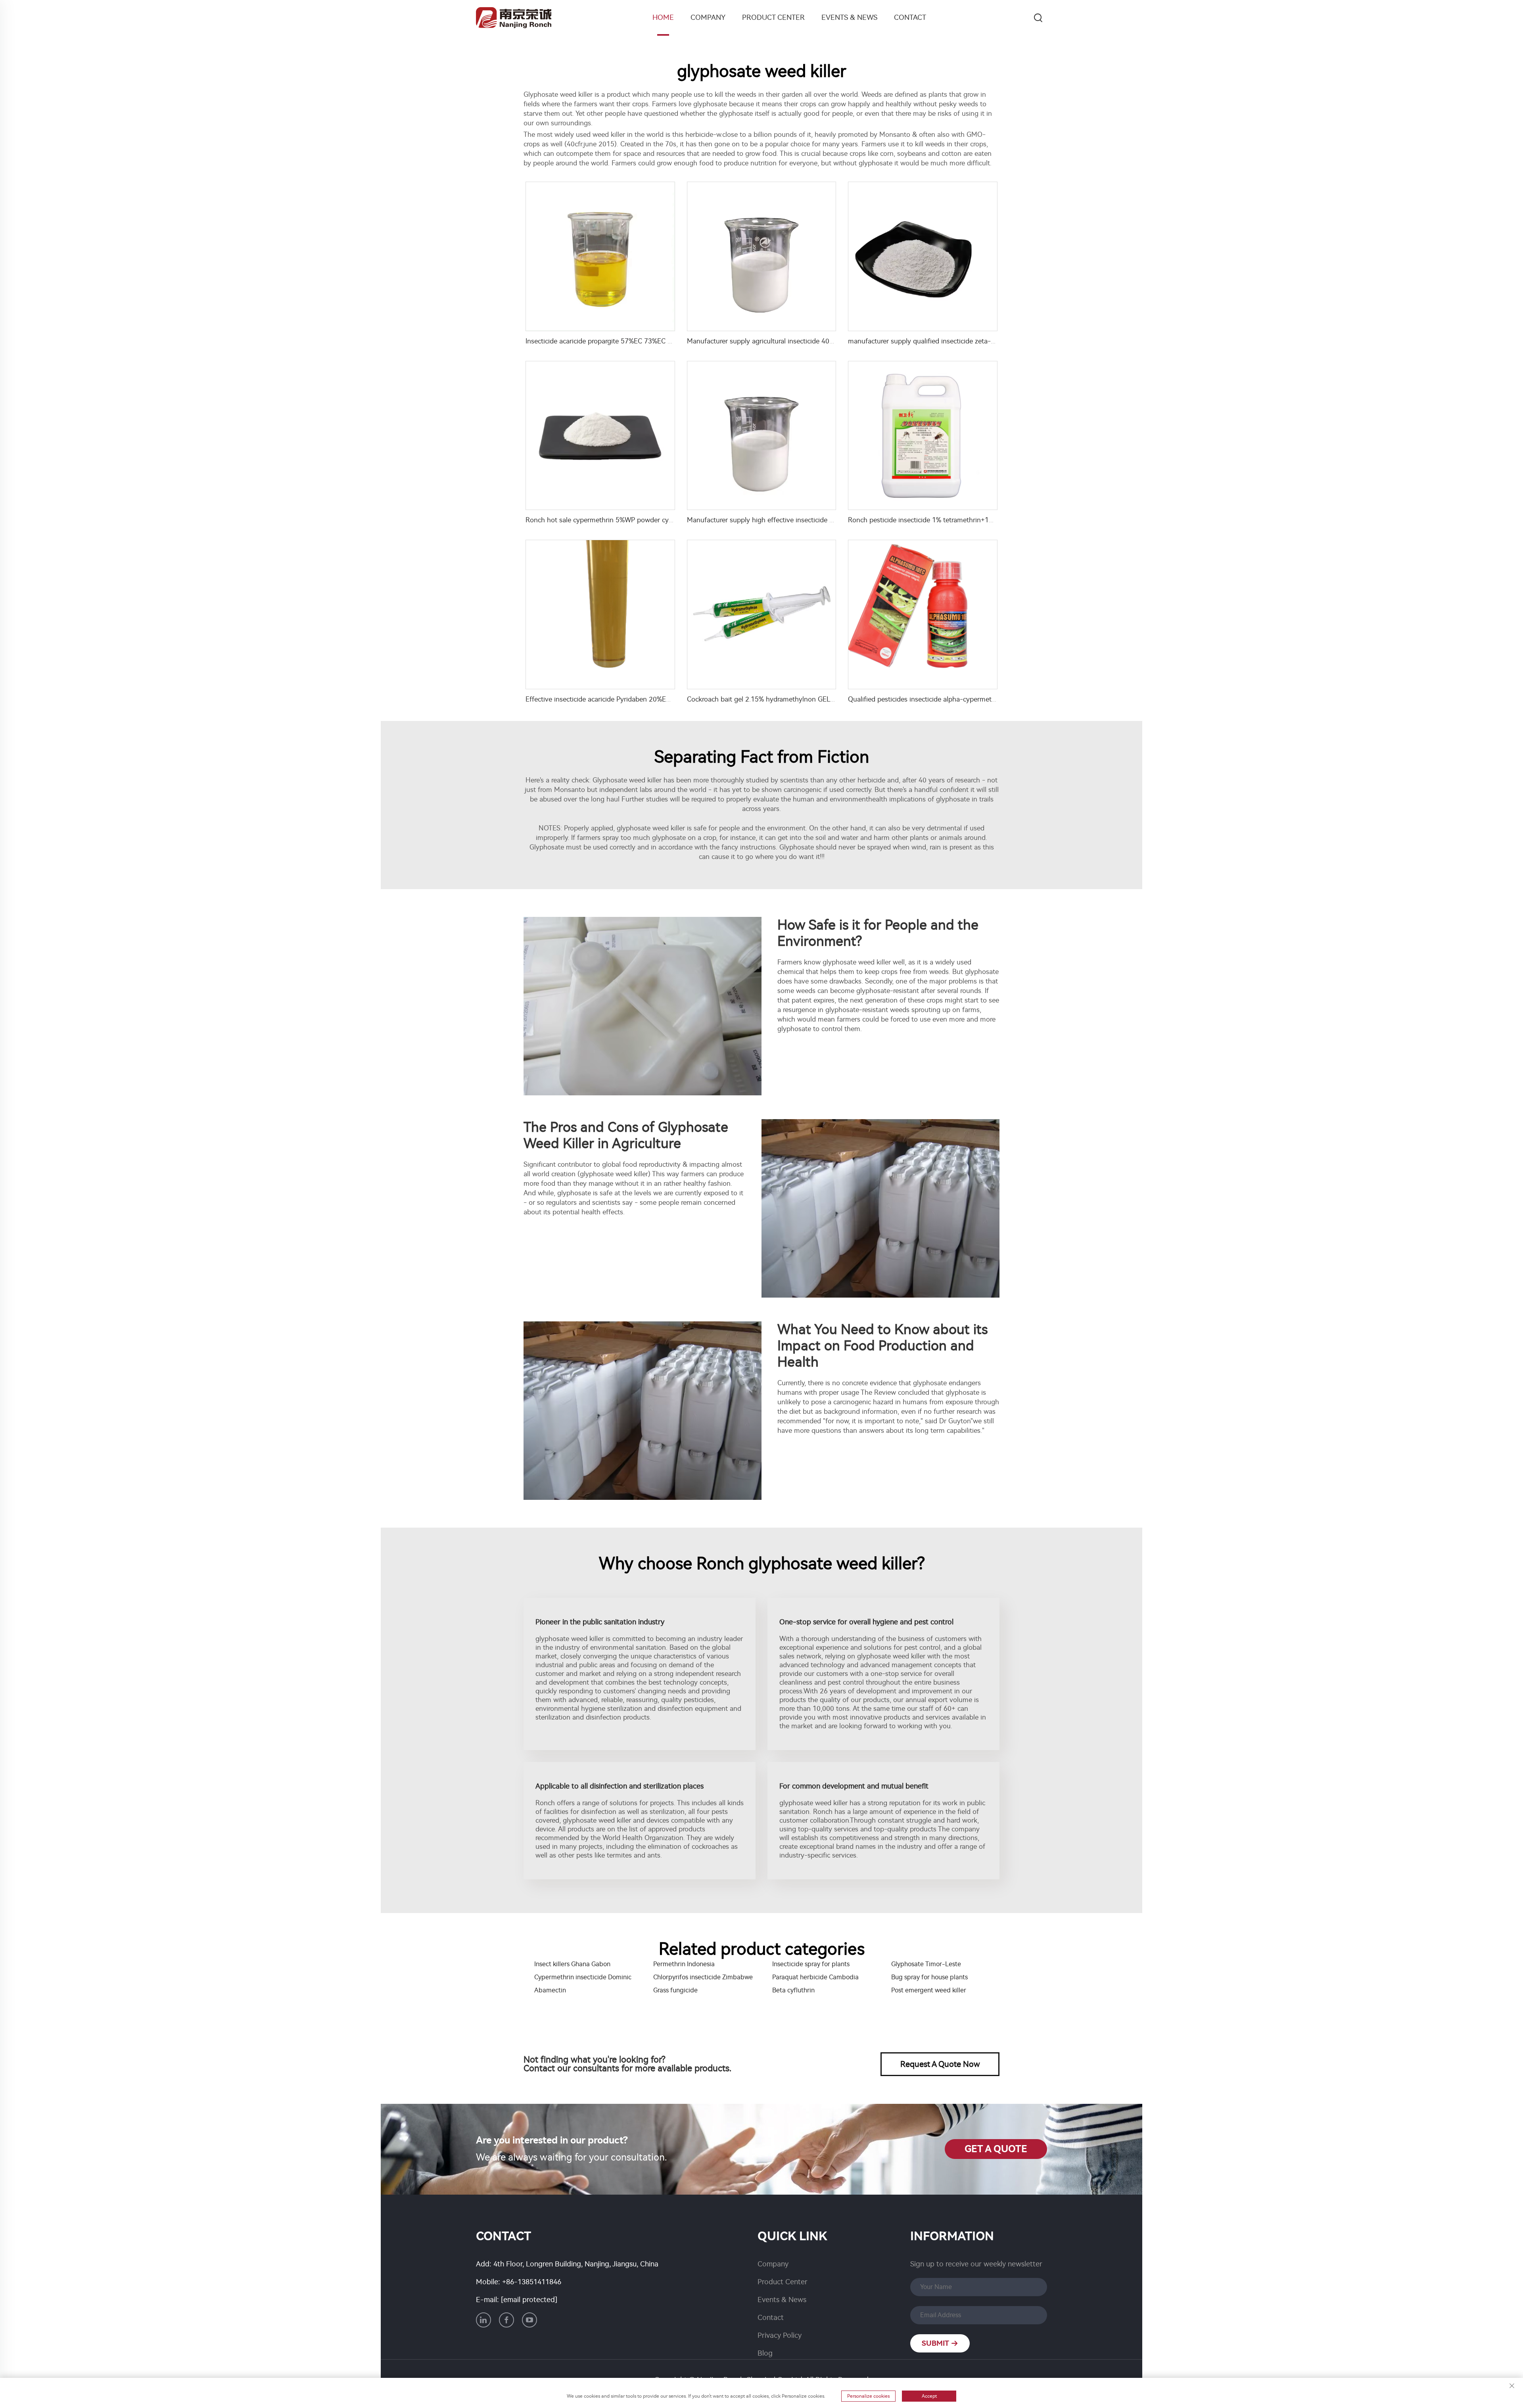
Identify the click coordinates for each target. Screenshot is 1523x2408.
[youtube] (529, 2320)
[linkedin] (483, 2320)
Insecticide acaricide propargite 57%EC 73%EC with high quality (622, 341)
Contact (910, 17)
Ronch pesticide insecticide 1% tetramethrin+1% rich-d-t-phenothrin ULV (959, 520)
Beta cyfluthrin (793, 1990)
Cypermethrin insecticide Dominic (583, 1977)
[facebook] (506, 2320)
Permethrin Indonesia (684, 1964)
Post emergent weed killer (929, 1990)
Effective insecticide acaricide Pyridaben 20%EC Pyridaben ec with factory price (646, 699)
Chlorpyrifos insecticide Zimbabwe (703, 1977)
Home (663, 17)
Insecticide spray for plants (811, 1964)
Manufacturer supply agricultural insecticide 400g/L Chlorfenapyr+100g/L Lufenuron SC (821, 341)
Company (708, 17)
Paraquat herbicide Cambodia (815, 1977)
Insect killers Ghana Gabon (572, 1964)
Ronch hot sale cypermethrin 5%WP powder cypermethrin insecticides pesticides (648, 520)
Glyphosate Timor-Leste (926, 1964)
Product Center (773, 17)
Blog (765, 2353)
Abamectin (550, 1990)
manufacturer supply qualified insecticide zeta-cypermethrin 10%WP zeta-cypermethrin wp (987, 341)
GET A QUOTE (996, 2149)
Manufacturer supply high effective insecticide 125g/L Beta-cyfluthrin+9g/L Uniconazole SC (827, 520)
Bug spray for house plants (929, 1977)
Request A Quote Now (940, 2064)
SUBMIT (936, 2343)
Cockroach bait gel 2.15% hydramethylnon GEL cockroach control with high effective (816, 699)
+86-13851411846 (532, 2282)
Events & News (849, 17)
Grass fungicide (675, 1990)
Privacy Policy (780, 2335)
